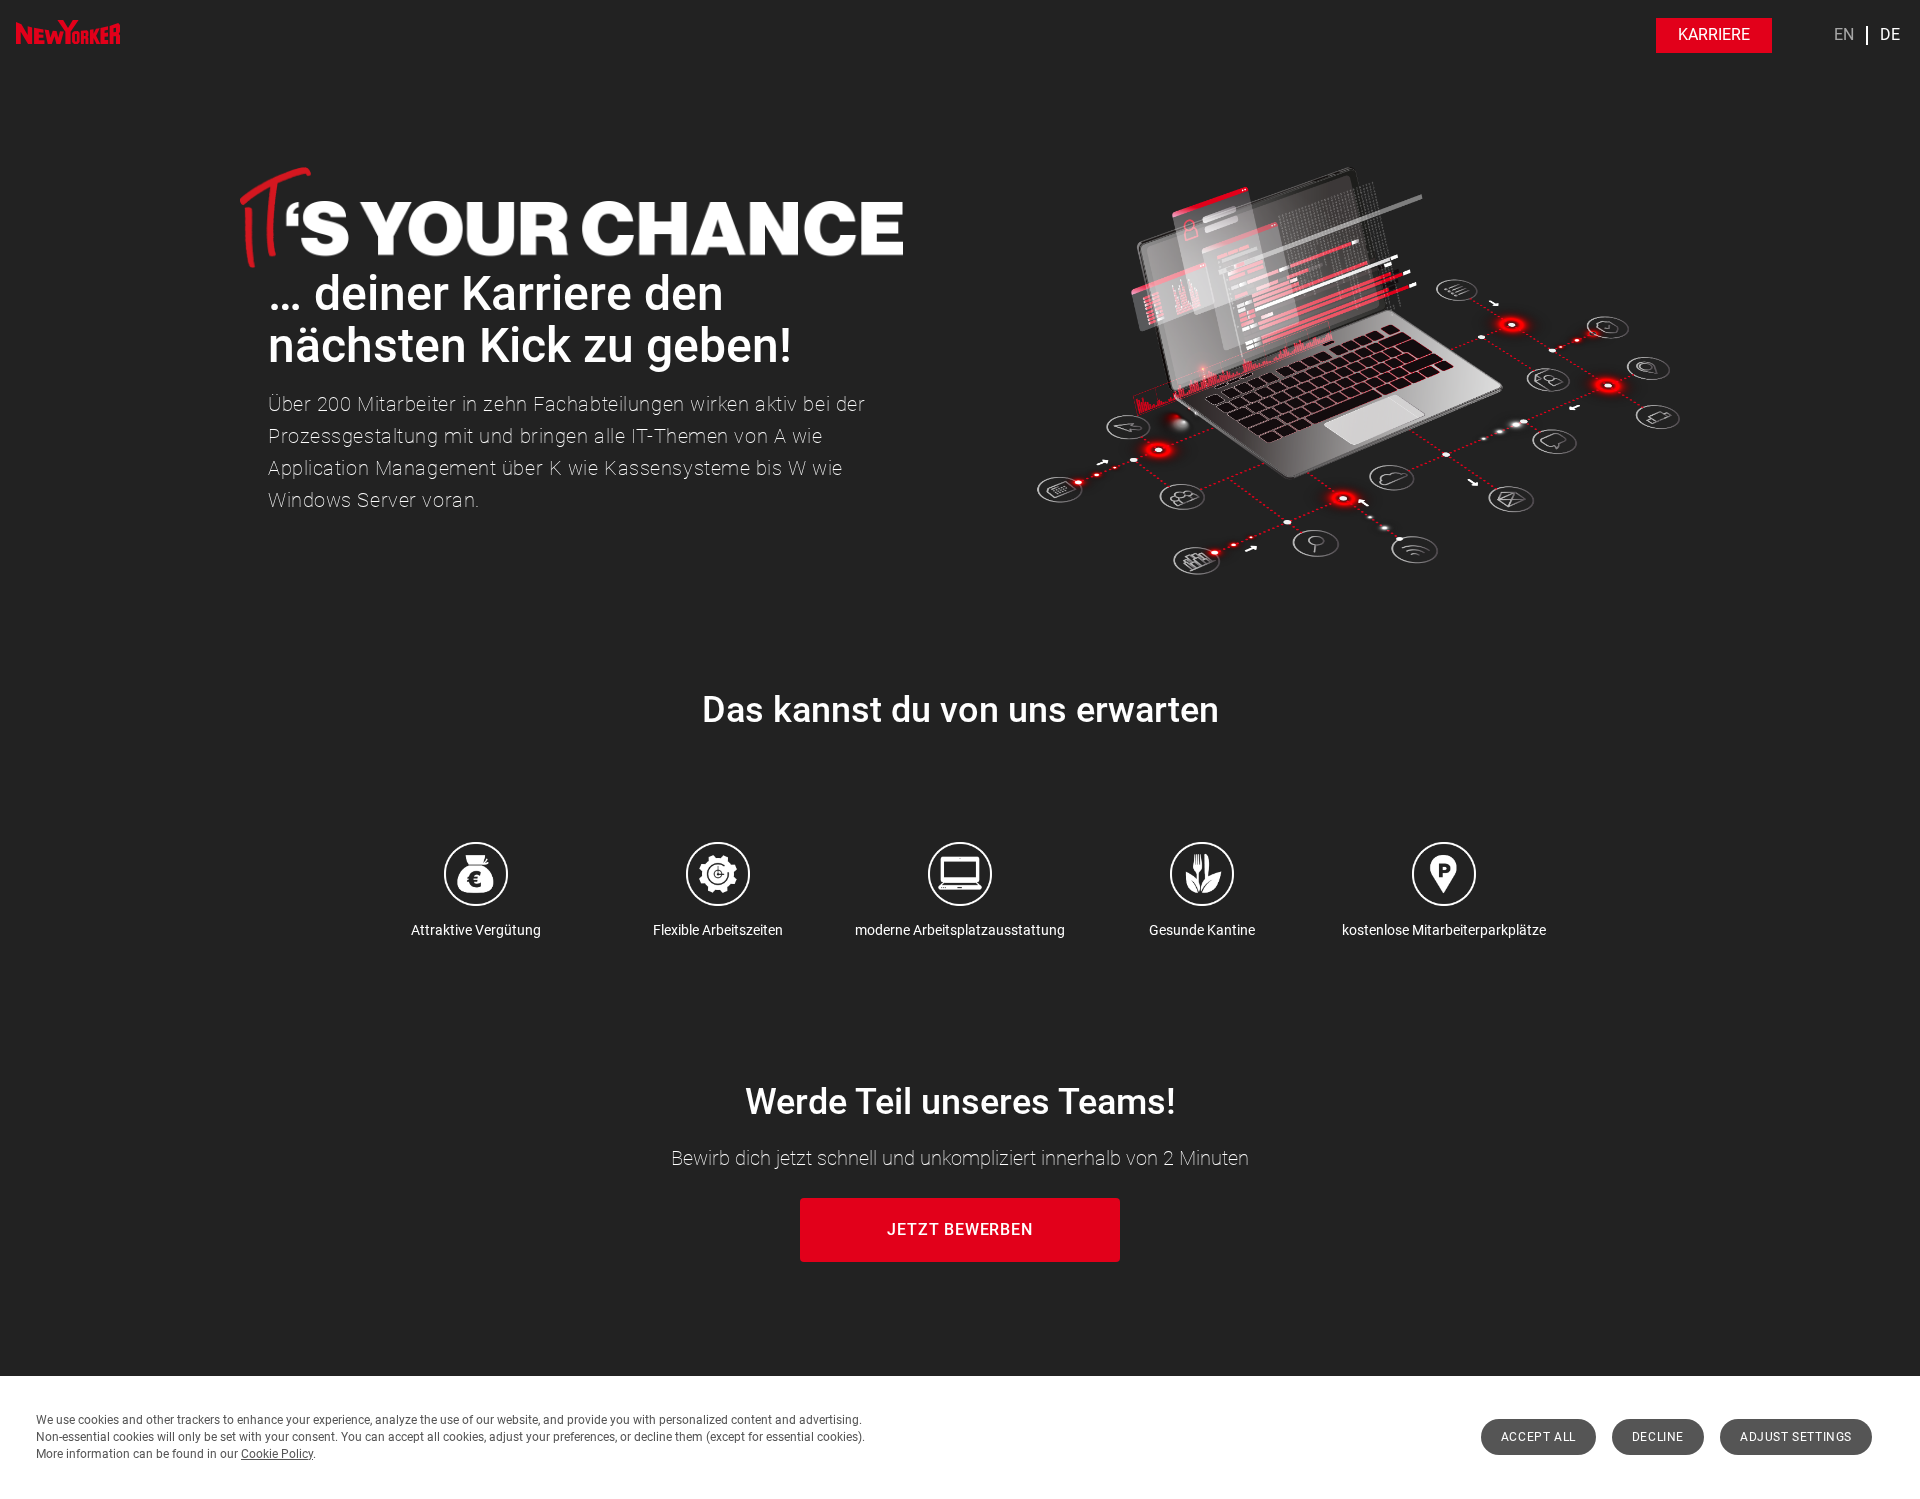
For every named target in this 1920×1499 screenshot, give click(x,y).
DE (1890, 35)
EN (1844, 35)
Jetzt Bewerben (959, 1229)
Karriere (1714, 34)
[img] (68, 32)
